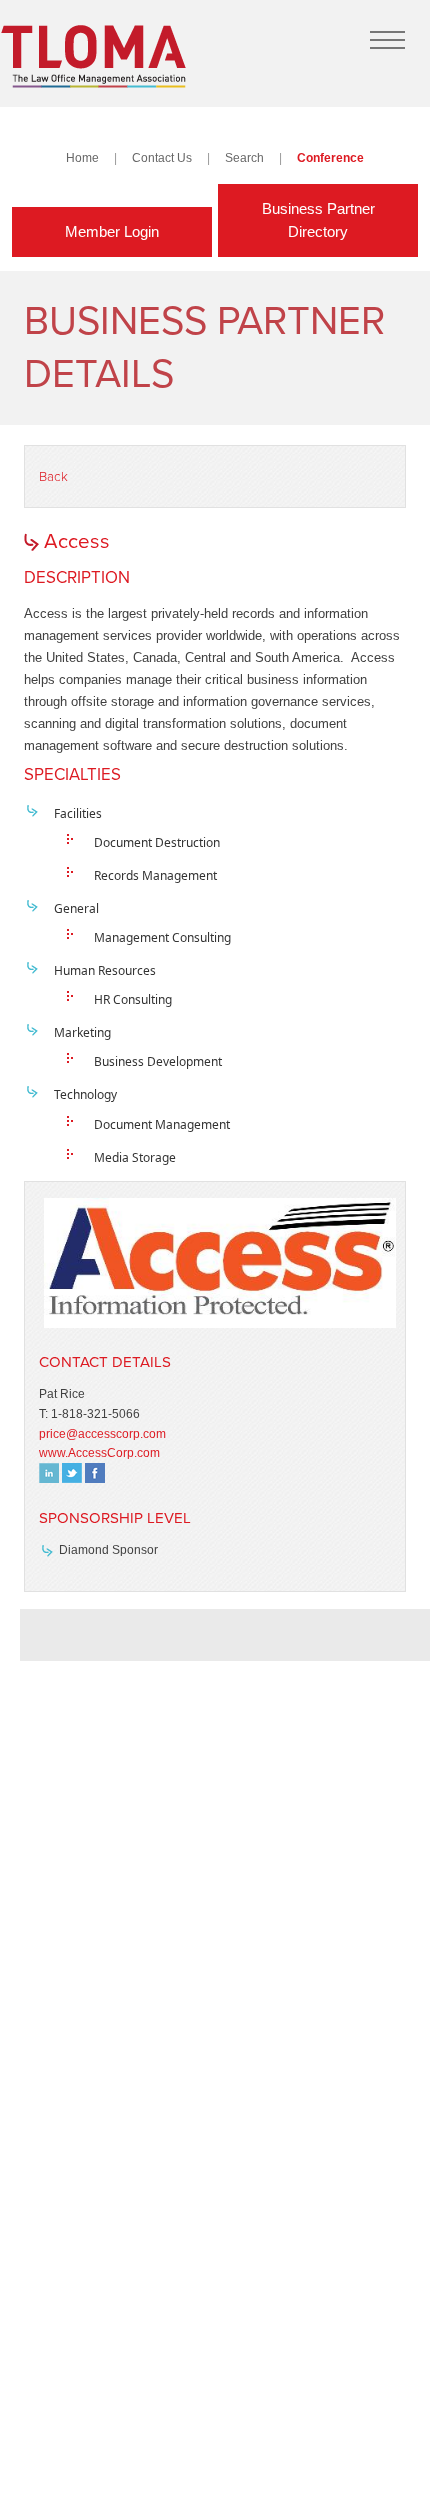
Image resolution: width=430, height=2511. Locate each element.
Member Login (112, 231)
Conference (330, 157)
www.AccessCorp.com (99, 1452)
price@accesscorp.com (102, 1433)
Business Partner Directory (318, 220)
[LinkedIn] (49, 1478)
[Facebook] (95, 1478)
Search (244, 157)
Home (82, 157)
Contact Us (162, 157)
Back (53, 477)
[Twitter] (72, 1478)
